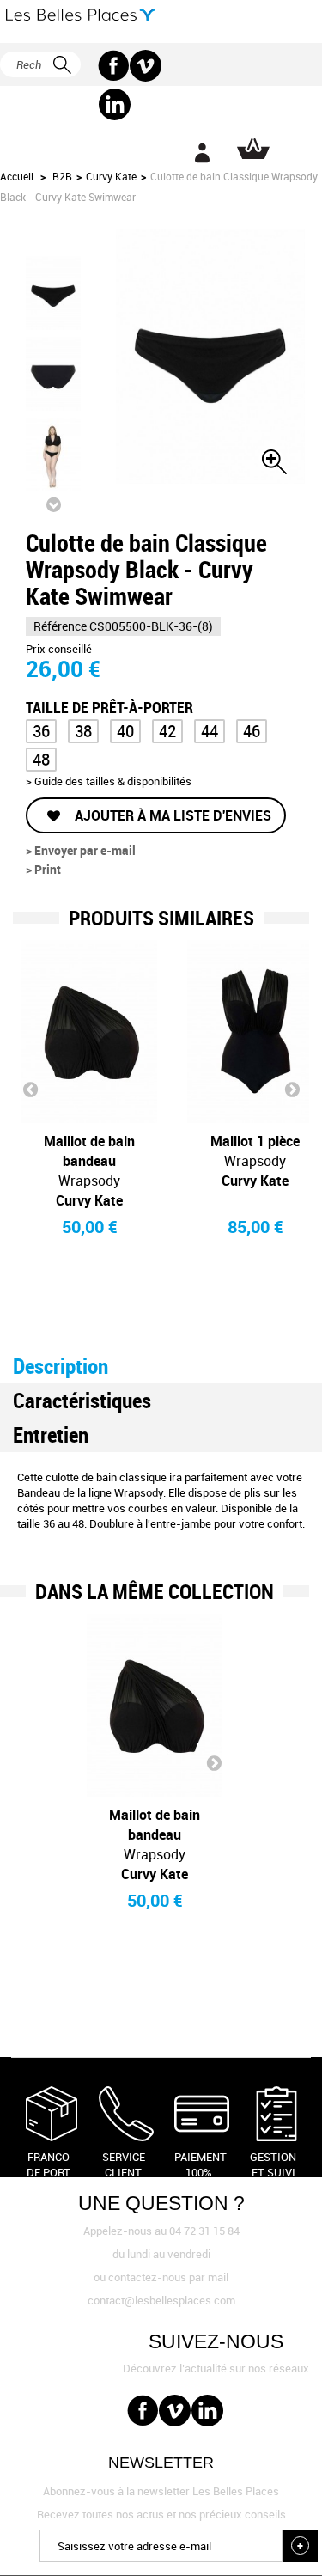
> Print (43, 869)
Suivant (53, 504)
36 (41, 731)
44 (210, 731)
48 (41, 759)
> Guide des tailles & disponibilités (109, 781)
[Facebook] (114, 66)
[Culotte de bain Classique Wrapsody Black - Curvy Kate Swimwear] (53, 293)
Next (292, 1089)
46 (252, 731)
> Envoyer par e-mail (81, 850)
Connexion (202, 153)
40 (125, 731)
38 (83, 731)
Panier (253, 149)
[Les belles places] (81, 15)
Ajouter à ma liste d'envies (171, 815)
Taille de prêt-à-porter (111, 706)
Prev (30, 1089)
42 (167, 731)
